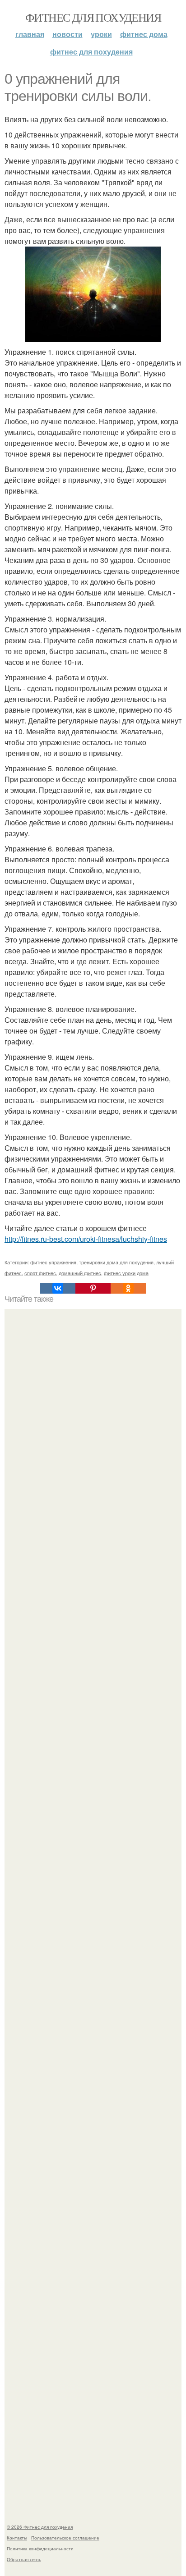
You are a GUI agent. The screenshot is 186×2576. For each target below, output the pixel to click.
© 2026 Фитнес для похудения (40, 2527)
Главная (30, 34)
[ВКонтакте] (57, 1288)
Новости (67, 34)
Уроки (101, 34)
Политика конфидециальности (40, 2549)
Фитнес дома (144, 34)
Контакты (17, 2538)
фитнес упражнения (53, 1262)
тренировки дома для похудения (116, 1262)
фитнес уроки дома (126, 1273)
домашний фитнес (80, 1273)
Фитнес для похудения (93, 17)
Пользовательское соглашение (65, 2538)
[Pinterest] (93, 1288)
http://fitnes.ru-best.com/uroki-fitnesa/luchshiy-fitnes (86, 1239)
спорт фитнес (40, 1273)
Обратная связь (24, 2559)
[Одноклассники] (128, 1288)
